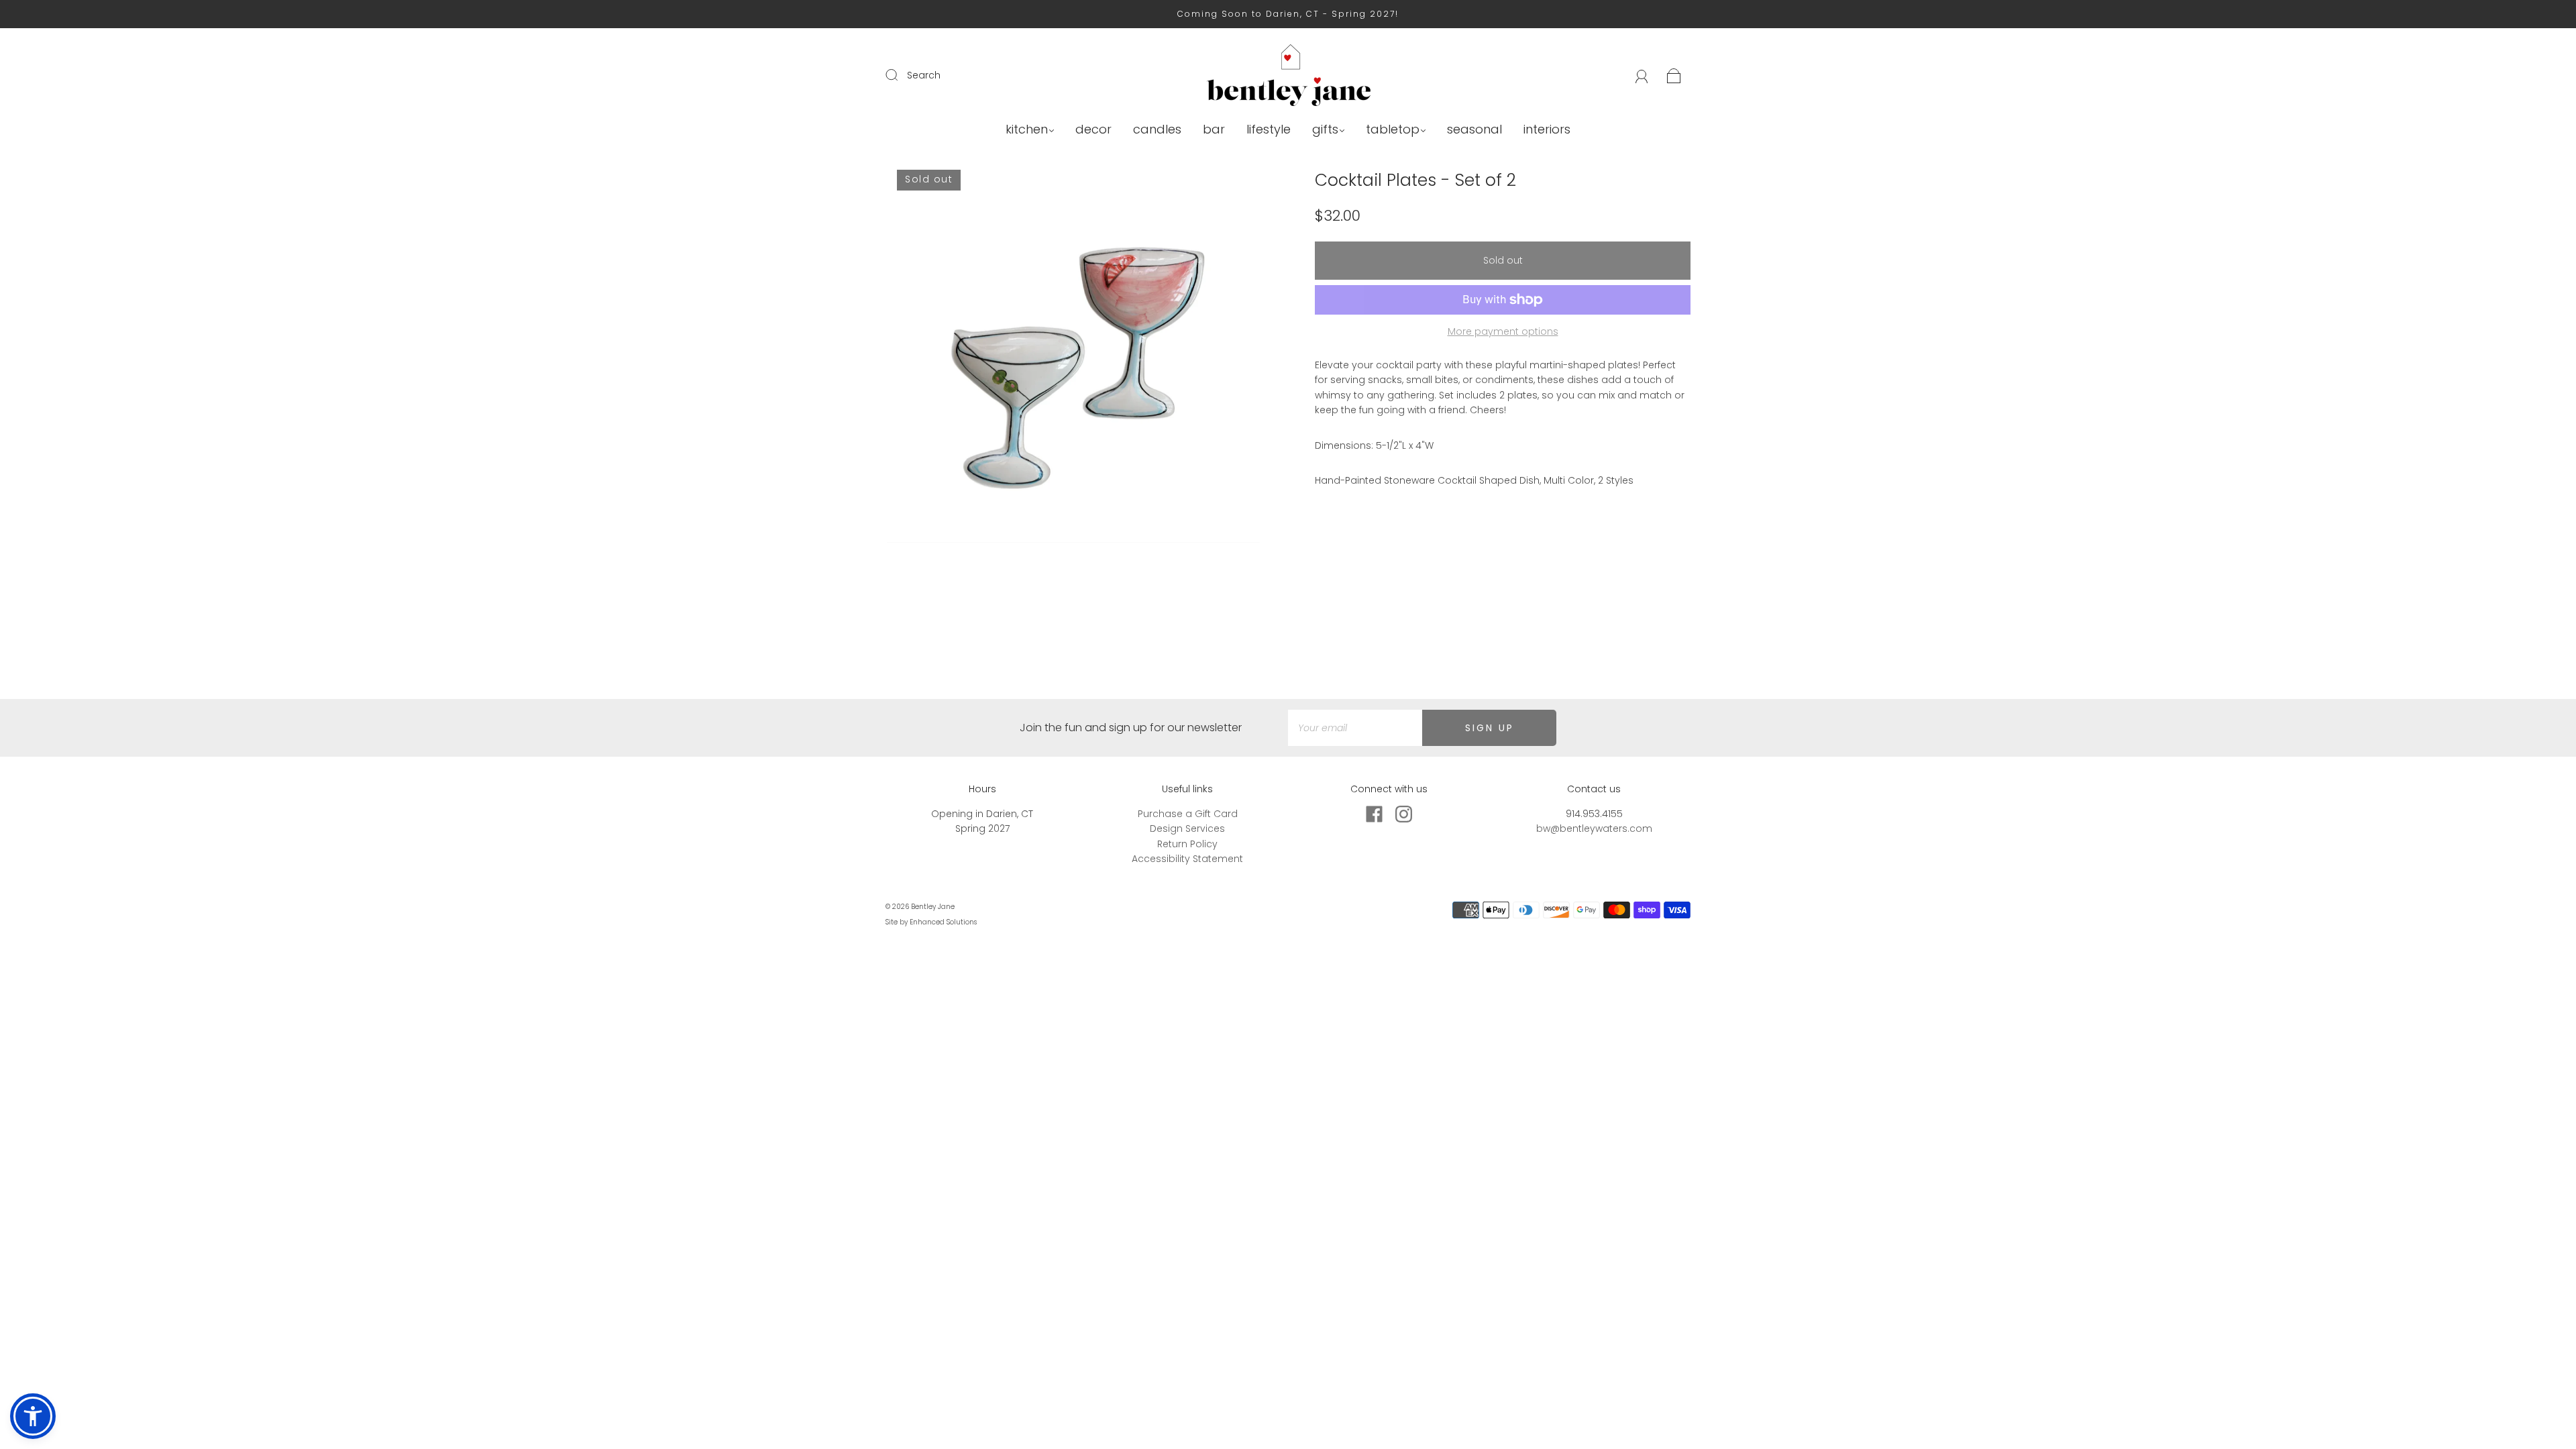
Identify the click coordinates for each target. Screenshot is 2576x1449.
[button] (33, 1416)
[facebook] (1374, 814)
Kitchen (1027, 130)
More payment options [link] (1503, 331)
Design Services (1187, 828)
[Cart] (1674, 75)
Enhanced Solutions (943, 922)
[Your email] (1355, 728)
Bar (1214, 130)
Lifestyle (1269, 130)
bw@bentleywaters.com (1594, 828)
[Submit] (900, 74)
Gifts (1325, 130)
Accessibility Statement (1187, 859)
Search (924, 75)
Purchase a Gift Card (1188, 814)
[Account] (1642, 75)
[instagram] (1403, 814)
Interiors (1547, 130)
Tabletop (1393, 130)
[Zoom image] (1073, 359)
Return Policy (1187, 844)
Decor (1093, 130)
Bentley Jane (933, 907)
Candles (1157, 130)
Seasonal (1474, 130)
